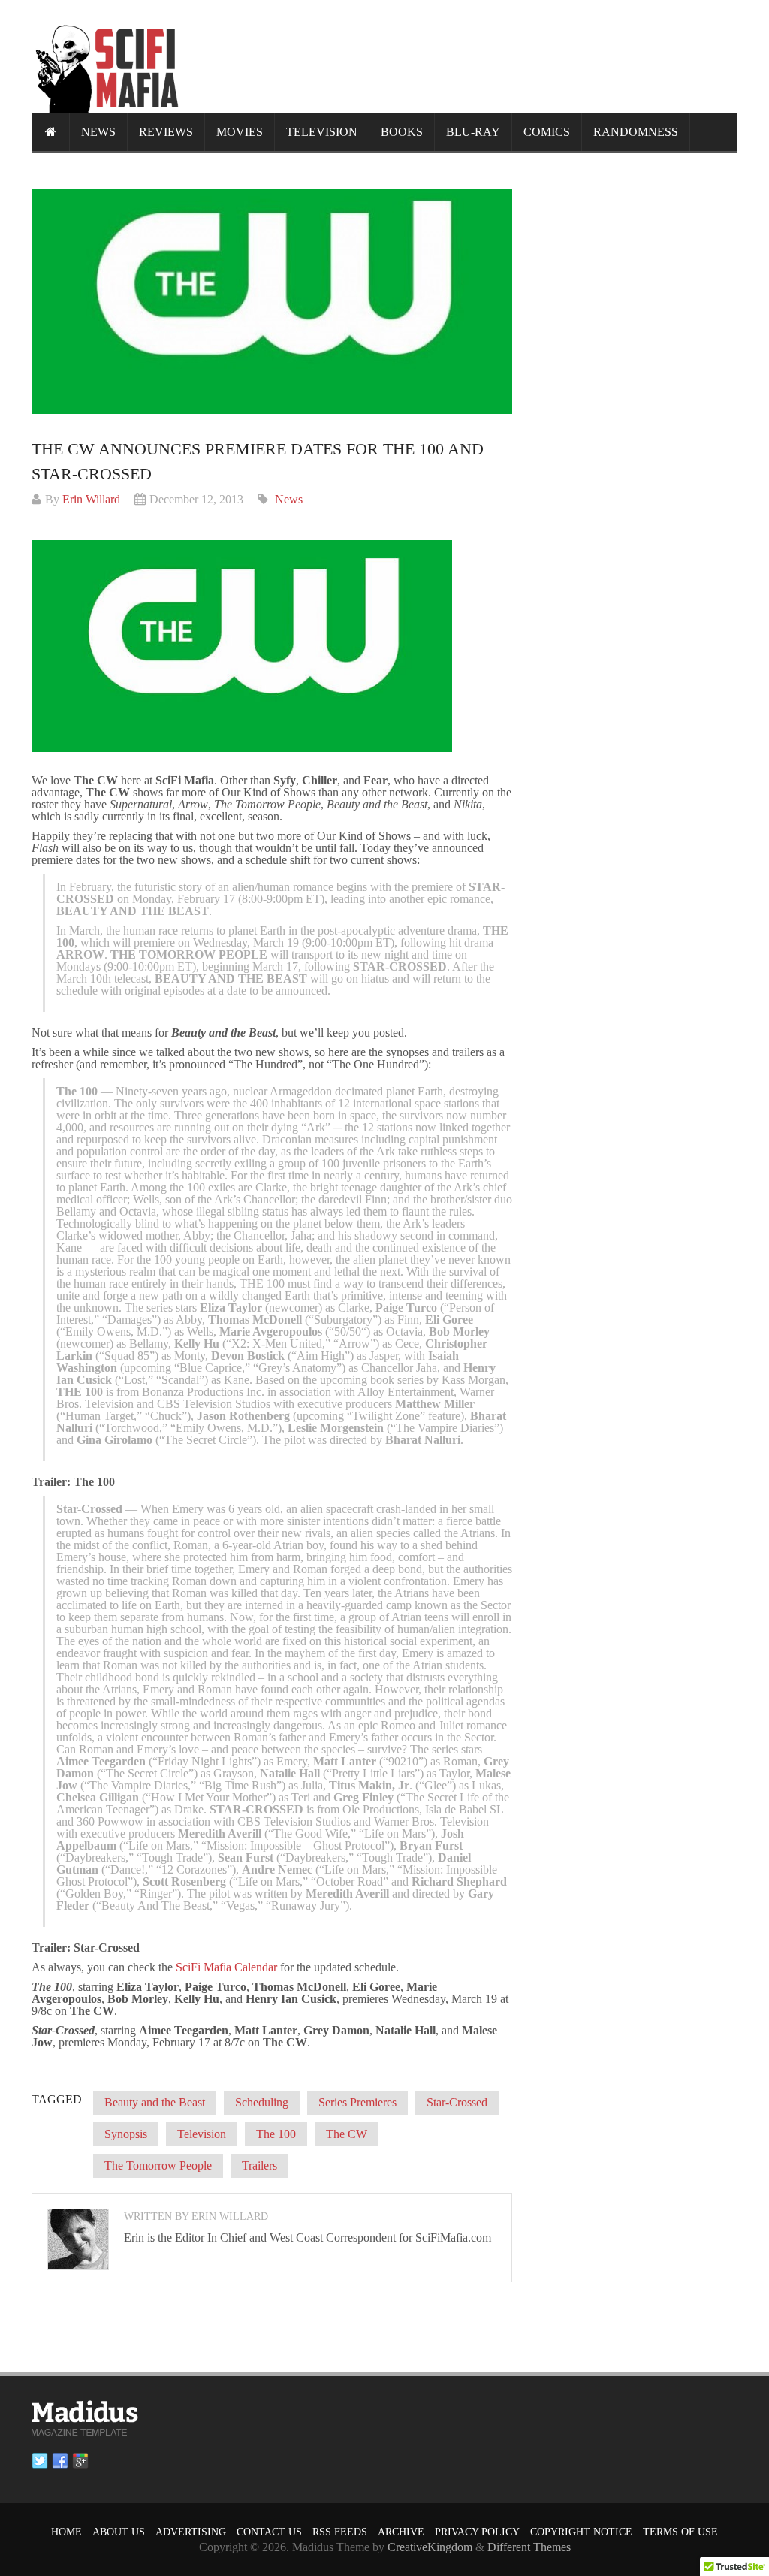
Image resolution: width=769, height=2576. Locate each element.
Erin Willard (91, 499)
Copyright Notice (581, 2532)
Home (66, 2532)
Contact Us (269, 2532)
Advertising (191, 2532)
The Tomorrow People (158, 2165)
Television (322, 132)
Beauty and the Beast (155, 2102)
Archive (401, 2532)
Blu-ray (473, 132)
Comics (547, 132)
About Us (119, 2532)
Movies (240, 132)
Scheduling (262, 2102)
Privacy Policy (477, 2532)
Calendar (77, 169)
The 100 (276, 2134)
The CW (347, 2134)
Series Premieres (357, 2102)
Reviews (166, 132)
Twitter (40, 2461)
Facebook (60, 2461)
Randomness (636, 132)
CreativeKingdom (430, 2547)
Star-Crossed (457, 2102)
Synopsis (126, 2134)
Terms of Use (680, 2532)
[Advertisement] (464, 56)
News (98, 132)
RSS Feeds (340, 2532)
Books (402, 132)
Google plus (80, 2461)
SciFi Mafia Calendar (226, 1967)
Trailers (259, 2165)
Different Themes (529, 2547)
